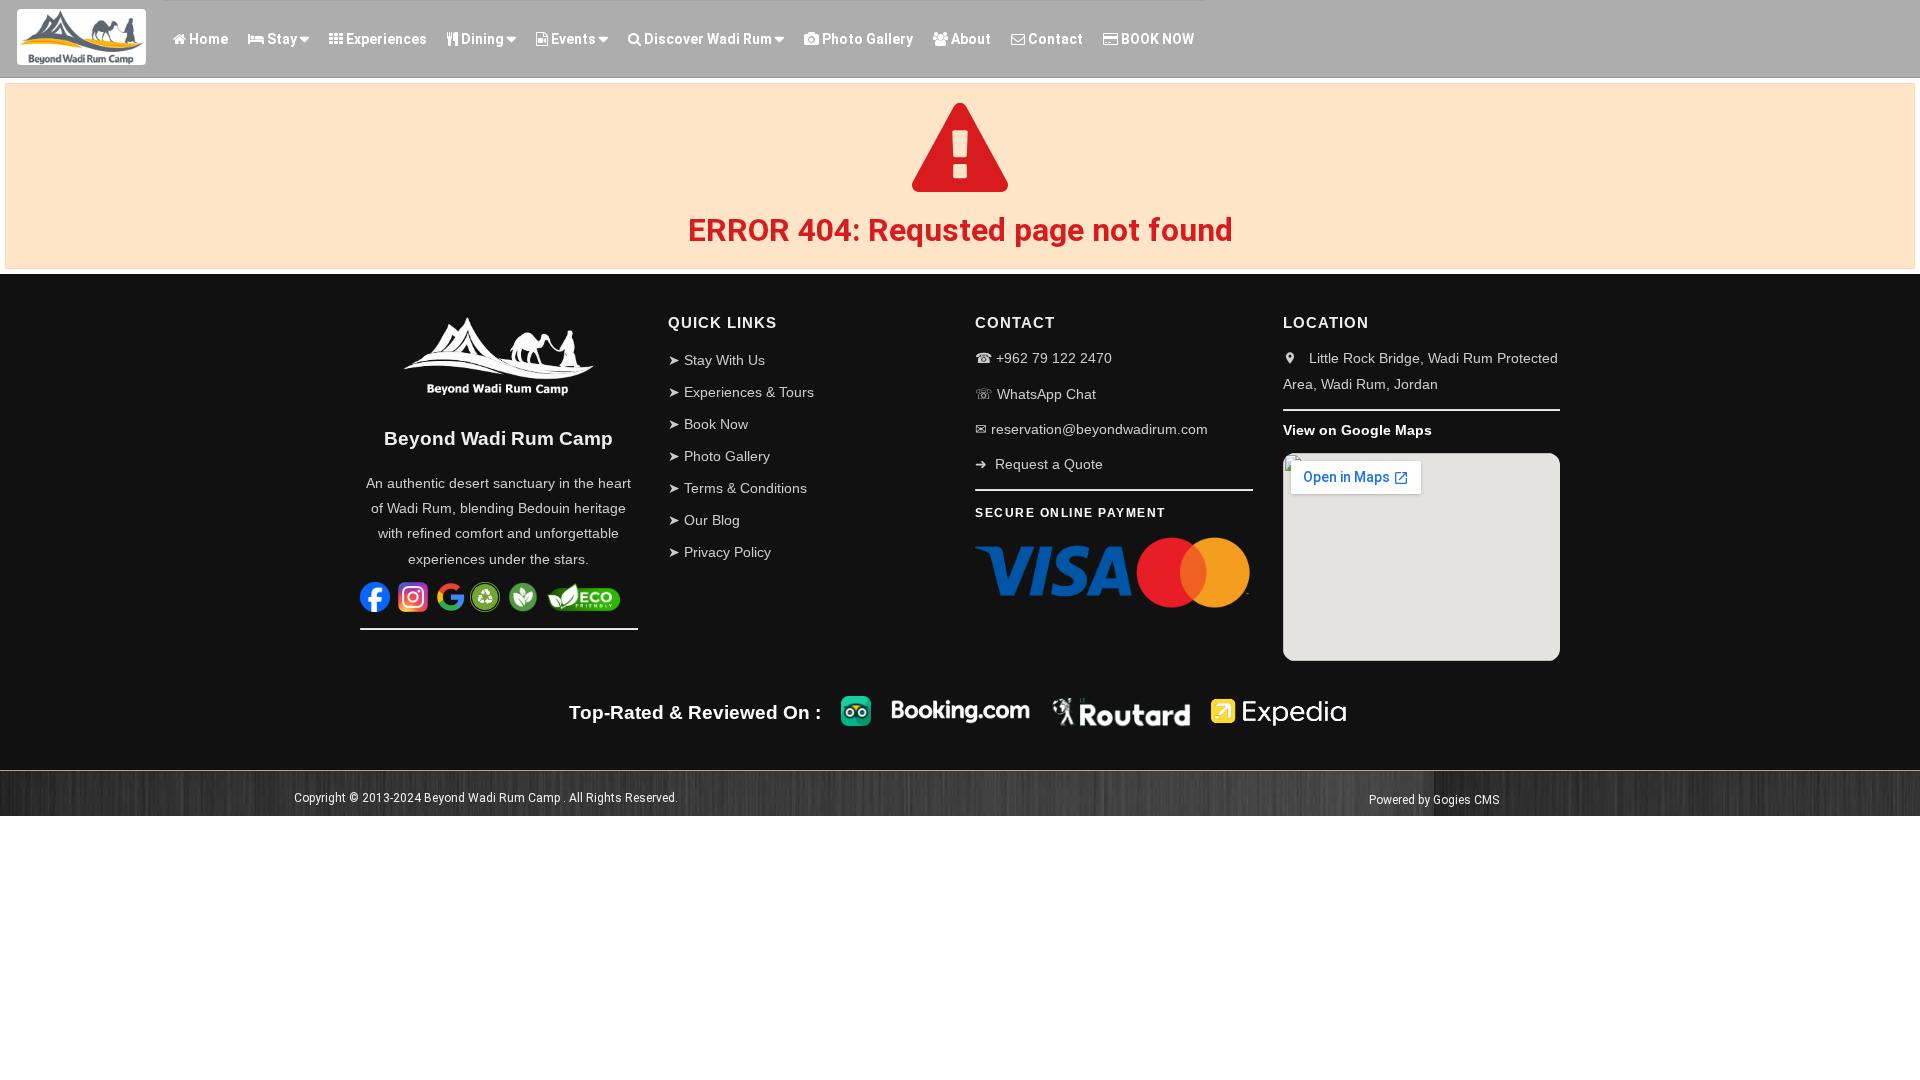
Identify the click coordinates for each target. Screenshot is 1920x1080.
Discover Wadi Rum (706, 39)
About (969, 39)
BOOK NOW (1156, 39)
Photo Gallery (866, 39)
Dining (481, 39)
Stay (280, 39)
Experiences (385, 39)
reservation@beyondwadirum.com (1099, 429)
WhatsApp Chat (1046, 394)
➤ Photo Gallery (719, 456)
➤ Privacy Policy (719, 552)
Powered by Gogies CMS (1434, 800)
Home (207, 39)
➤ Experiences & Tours (741, 392)
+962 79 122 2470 (1054, 358)
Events (572, 39)
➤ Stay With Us (716, 360)
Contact (1054, 39)
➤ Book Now (708, 424)
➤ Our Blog (704, 520)
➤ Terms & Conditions (737, 488)
